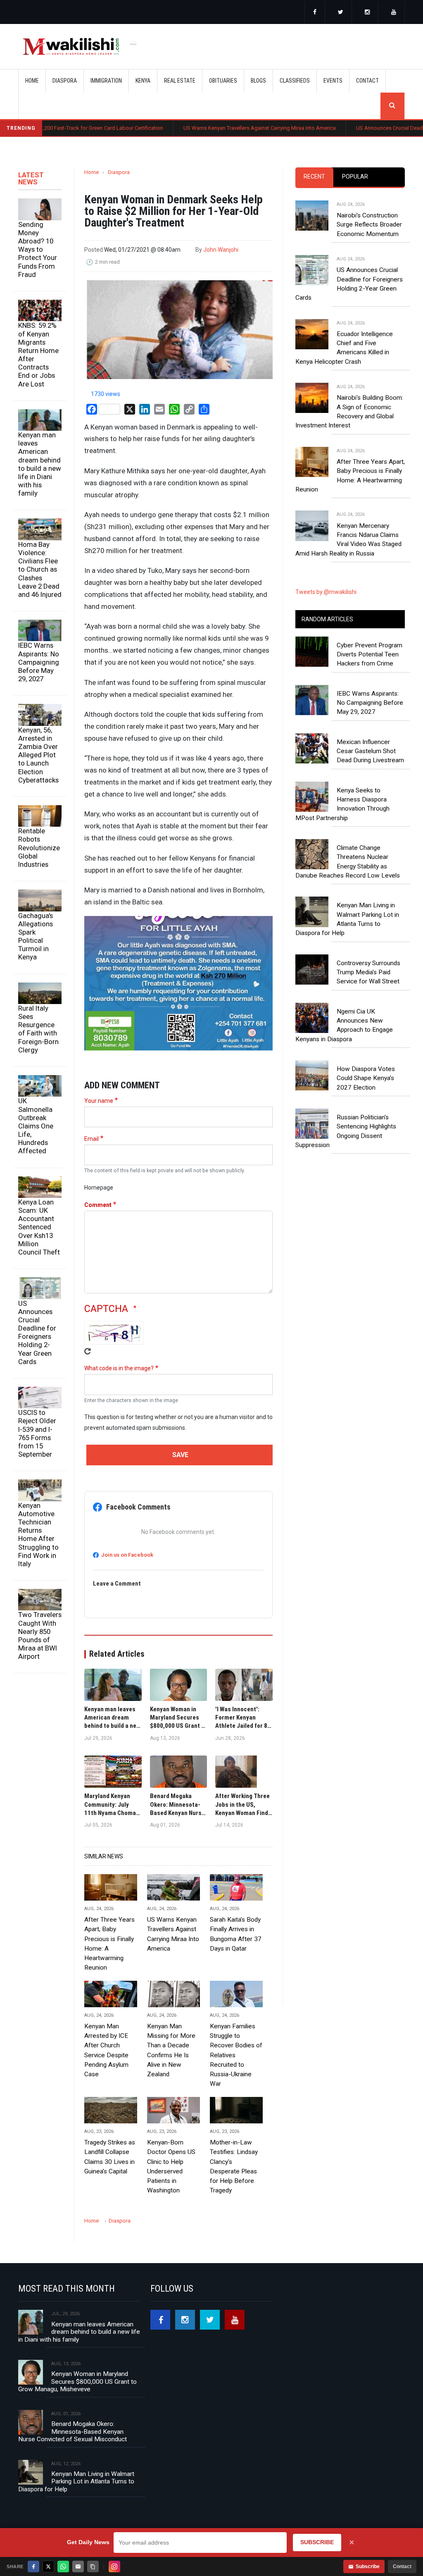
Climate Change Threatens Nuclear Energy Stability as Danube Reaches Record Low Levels (348, 862)
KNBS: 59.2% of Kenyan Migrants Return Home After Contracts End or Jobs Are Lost (38, 354)
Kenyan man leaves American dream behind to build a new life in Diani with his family (40, 464)
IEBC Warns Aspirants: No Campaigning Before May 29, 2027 (39, 662)
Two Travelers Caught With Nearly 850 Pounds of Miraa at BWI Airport (40, 1635)
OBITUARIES (223, 81)
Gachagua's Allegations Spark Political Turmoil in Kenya (36, 936)
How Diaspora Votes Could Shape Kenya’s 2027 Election (366, 1078)
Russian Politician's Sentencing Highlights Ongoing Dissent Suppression (346, 1131)
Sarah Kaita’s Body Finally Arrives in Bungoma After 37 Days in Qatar (236, 1934)
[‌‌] (315, 13)
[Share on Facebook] (33, 2566)
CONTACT (367, 81)
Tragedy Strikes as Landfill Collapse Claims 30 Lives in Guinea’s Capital (110, 2157)
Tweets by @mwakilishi (326, 592)
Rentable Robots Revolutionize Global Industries (39, 848)
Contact (402, 2566)
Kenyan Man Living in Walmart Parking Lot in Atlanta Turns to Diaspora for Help (347, 919)
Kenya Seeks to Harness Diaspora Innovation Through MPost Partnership (342, 804)
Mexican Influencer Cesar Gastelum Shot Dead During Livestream (370, 751)
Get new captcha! (88, 1351)
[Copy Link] (93, 2566)
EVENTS (333, 81)
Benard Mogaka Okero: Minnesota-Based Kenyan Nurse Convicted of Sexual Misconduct (72, 2432)
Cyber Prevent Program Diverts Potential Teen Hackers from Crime (370, 655)
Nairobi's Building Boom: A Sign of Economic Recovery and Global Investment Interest (349, 411)
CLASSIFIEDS (295, 81)
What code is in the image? (119, 1368)
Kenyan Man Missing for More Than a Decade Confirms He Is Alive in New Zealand (171, 2050)
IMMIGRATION (106, 81)
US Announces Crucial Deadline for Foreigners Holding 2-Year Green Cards (37, 1332)
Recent (314, 177)
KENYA (143, 81)
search (392, 106)
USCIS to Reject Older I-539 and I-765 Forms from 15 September (37, 1433)
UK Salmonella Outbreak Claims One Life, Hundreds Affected (36, 1126)
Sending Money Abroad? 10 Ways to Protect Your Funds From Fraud (38, 249)
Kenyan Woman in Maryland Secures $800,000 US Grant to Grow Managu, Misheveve (77, 2382)
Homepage (99, 1188)
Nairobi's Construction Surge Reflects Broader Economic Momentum (369, 225)
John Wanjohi (221, 250)
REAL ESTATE (180, 81)
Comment (98, 1205)
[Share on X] (48, 2566)
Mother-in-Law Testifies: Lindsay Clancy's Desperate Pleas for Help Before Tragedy (234, 2166)
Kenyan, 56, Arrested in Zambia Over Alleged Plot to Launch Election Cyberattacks (38, 755)
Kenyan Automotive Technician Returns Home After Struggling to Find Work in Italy (38, 1535)
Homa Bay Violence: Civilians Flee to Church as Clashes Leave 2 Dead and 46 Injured (40, 569)
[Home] (71, 47)
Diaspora (119, 172)
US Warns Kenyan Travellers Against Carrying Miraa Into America (200, 128)
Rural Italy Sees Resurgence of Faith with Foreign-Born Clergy (38, 1029)
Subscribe (368, 2566)
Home (32, 81)
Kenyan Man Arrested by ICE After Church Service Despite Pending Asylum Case (106, 2050)
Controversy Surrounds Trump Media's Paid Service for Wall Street (368, 972)
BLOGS (258, 81)
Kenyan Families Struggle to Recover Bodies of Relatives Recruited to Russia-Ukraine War (236, 2055)
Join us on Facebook (127, 1555)
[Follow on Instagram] (114, 2566)
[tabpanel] (350, 371)
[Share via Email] (78, 2566)
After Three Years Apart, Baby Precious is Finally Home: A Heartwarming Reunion (109, 1944)
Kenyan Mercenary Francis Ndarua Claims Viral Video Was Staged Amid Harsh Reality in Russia (348, 540)
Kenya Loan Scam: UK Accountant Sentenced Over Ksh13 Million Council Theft (39, 1227)
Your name (99, 1101)
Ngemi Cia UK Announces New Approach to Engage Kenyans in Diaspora (344, 1025)
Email (91, 1139)
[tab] (314, 177)
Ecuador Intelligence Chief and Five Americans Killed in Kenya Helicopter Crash (344, 348)
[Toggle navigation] (133, 42)
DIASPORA (65, 81)
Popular (355, 177)
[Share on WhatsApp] (63, 2566)
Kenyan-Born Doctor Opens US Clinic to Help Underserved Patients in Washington (171, 2166)
